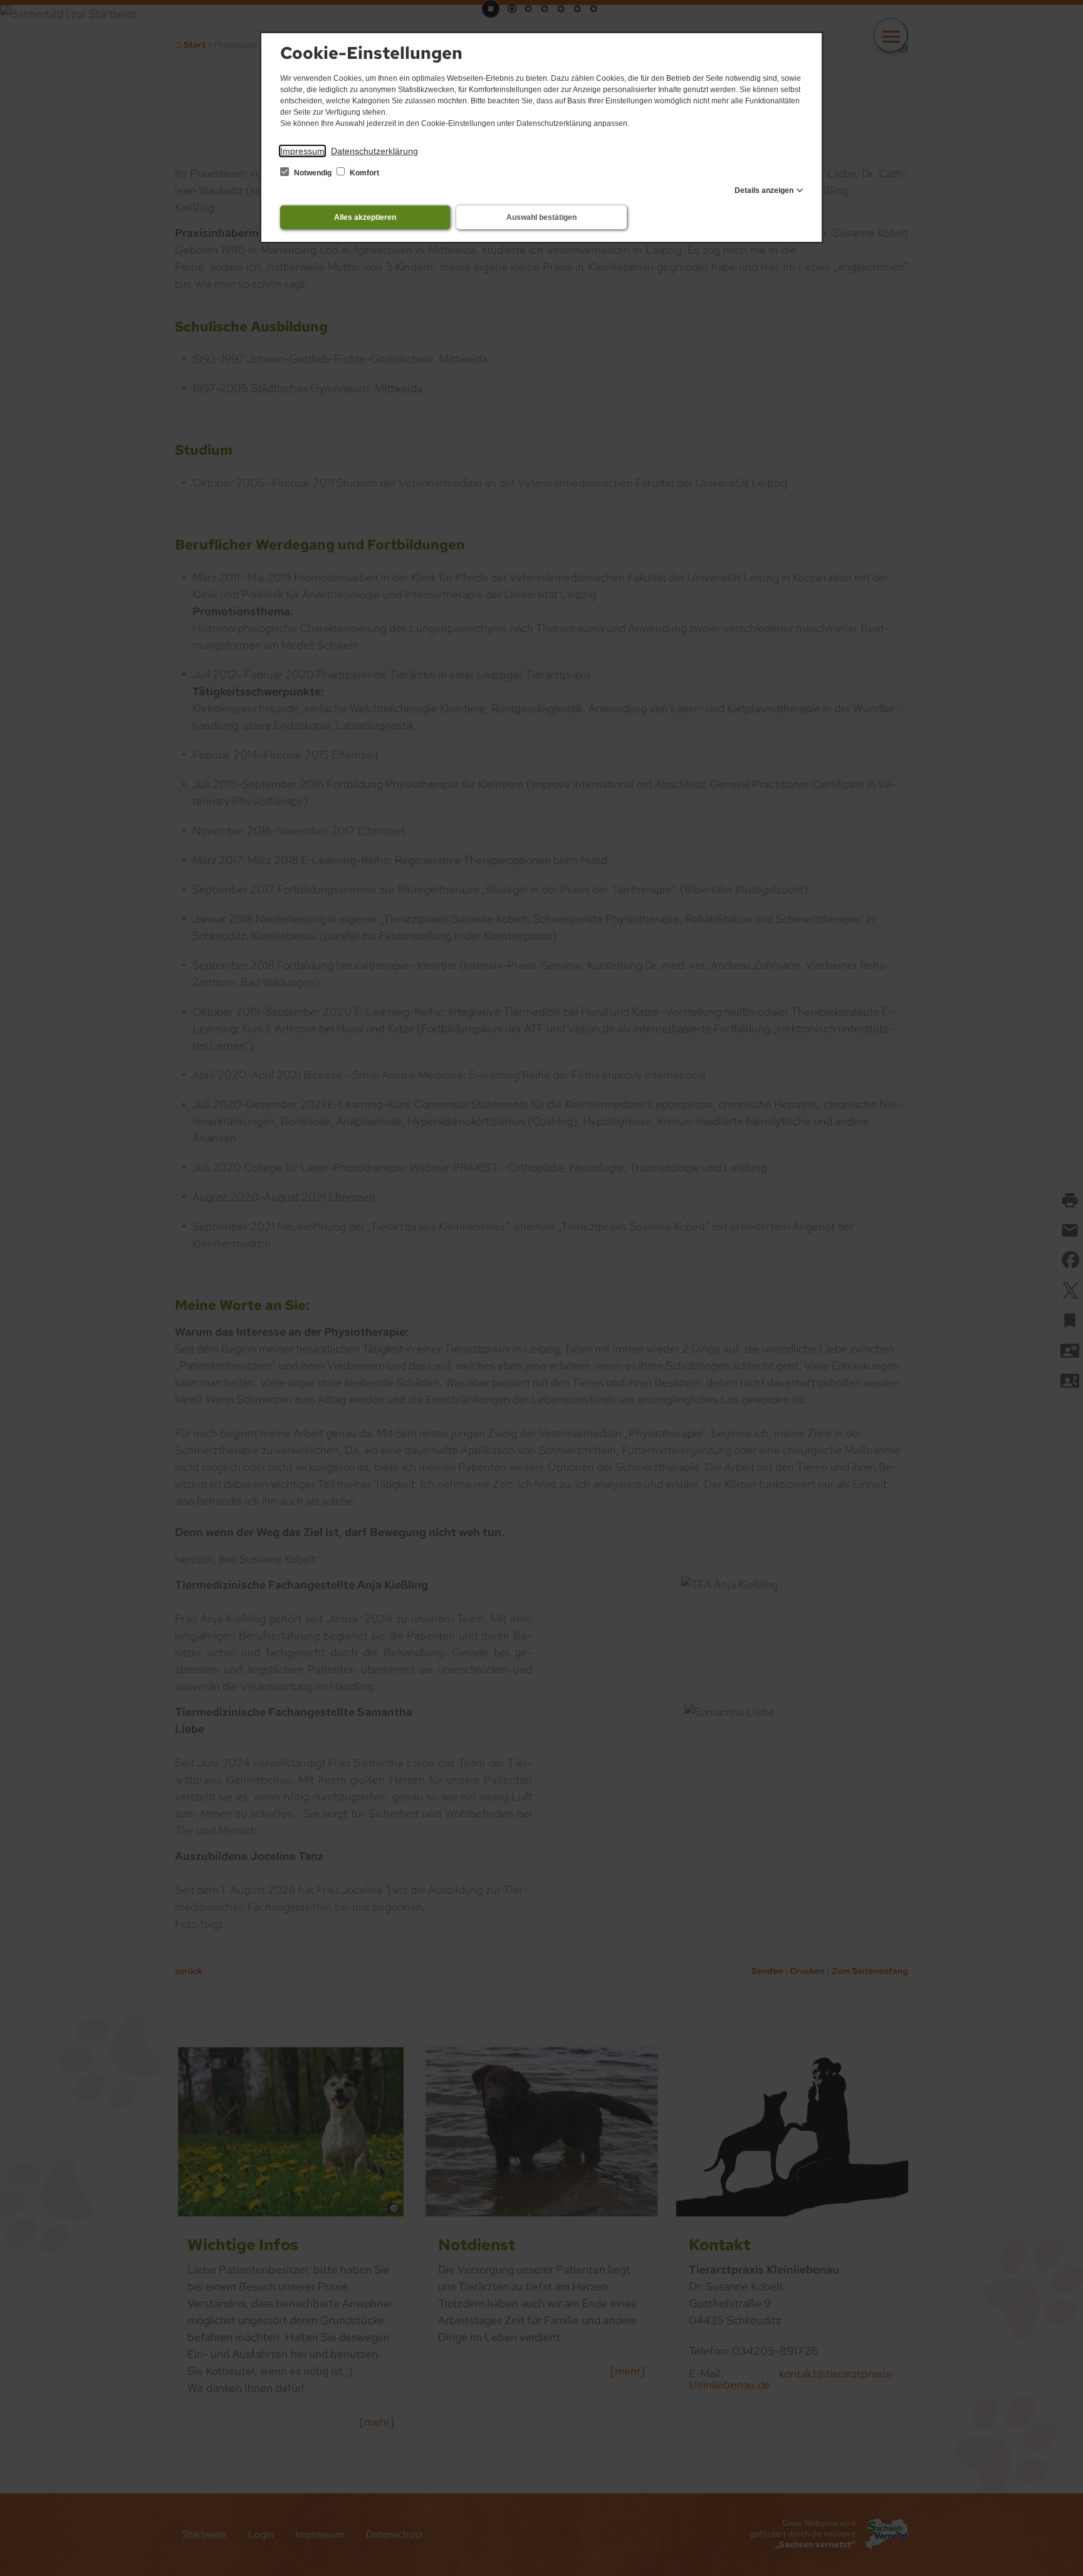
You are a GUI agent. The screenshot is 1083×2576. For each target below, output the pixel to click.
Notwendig (313, 173)
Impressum (302, 151)
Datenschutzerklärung (374, 151)
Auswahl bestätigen (541, 217)
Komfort (364, 173)
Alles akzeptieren (365, 217)
